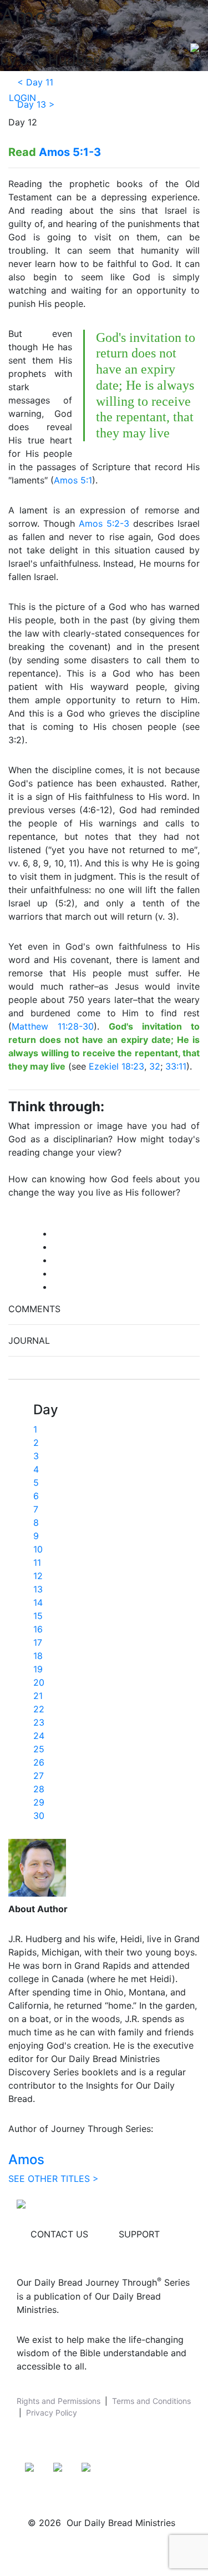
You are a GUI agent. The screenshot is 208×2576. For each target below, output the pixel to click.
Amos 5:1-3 (70, 152)
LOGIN (22, 98)
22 (39, 1709)
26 (39, 1762)
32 (155, 1066)
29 (39, 1802)
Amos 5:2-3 (104, 523)
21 (38, 1696)
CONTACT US (59, 2234)
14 (38, 1602)
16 (38, 1629)
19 (38, 1669)
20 (39, 1682)
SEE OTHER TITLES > (54, 2179)
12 (38, 1576)
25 (39, 1749)
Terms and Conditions (151, 2401)
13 (38, 1589)
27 (39, 1776)
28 (39, 1789)
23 (39, 1722)
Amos (26, 2159)
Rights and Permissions (59, 2401)
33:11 (176, 1066)
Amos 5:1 (73, 480)
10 (38, 1549)
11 (37, 1562)
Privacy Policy (52, 2413)
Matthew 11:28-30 (53, 1026)
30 (39, 1816)
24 (39, 1736)
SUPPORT (139, 2234)
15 (38, 1616)
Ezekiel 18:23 (116, 1066)
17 (38, 1642)
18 (38, 1656)
